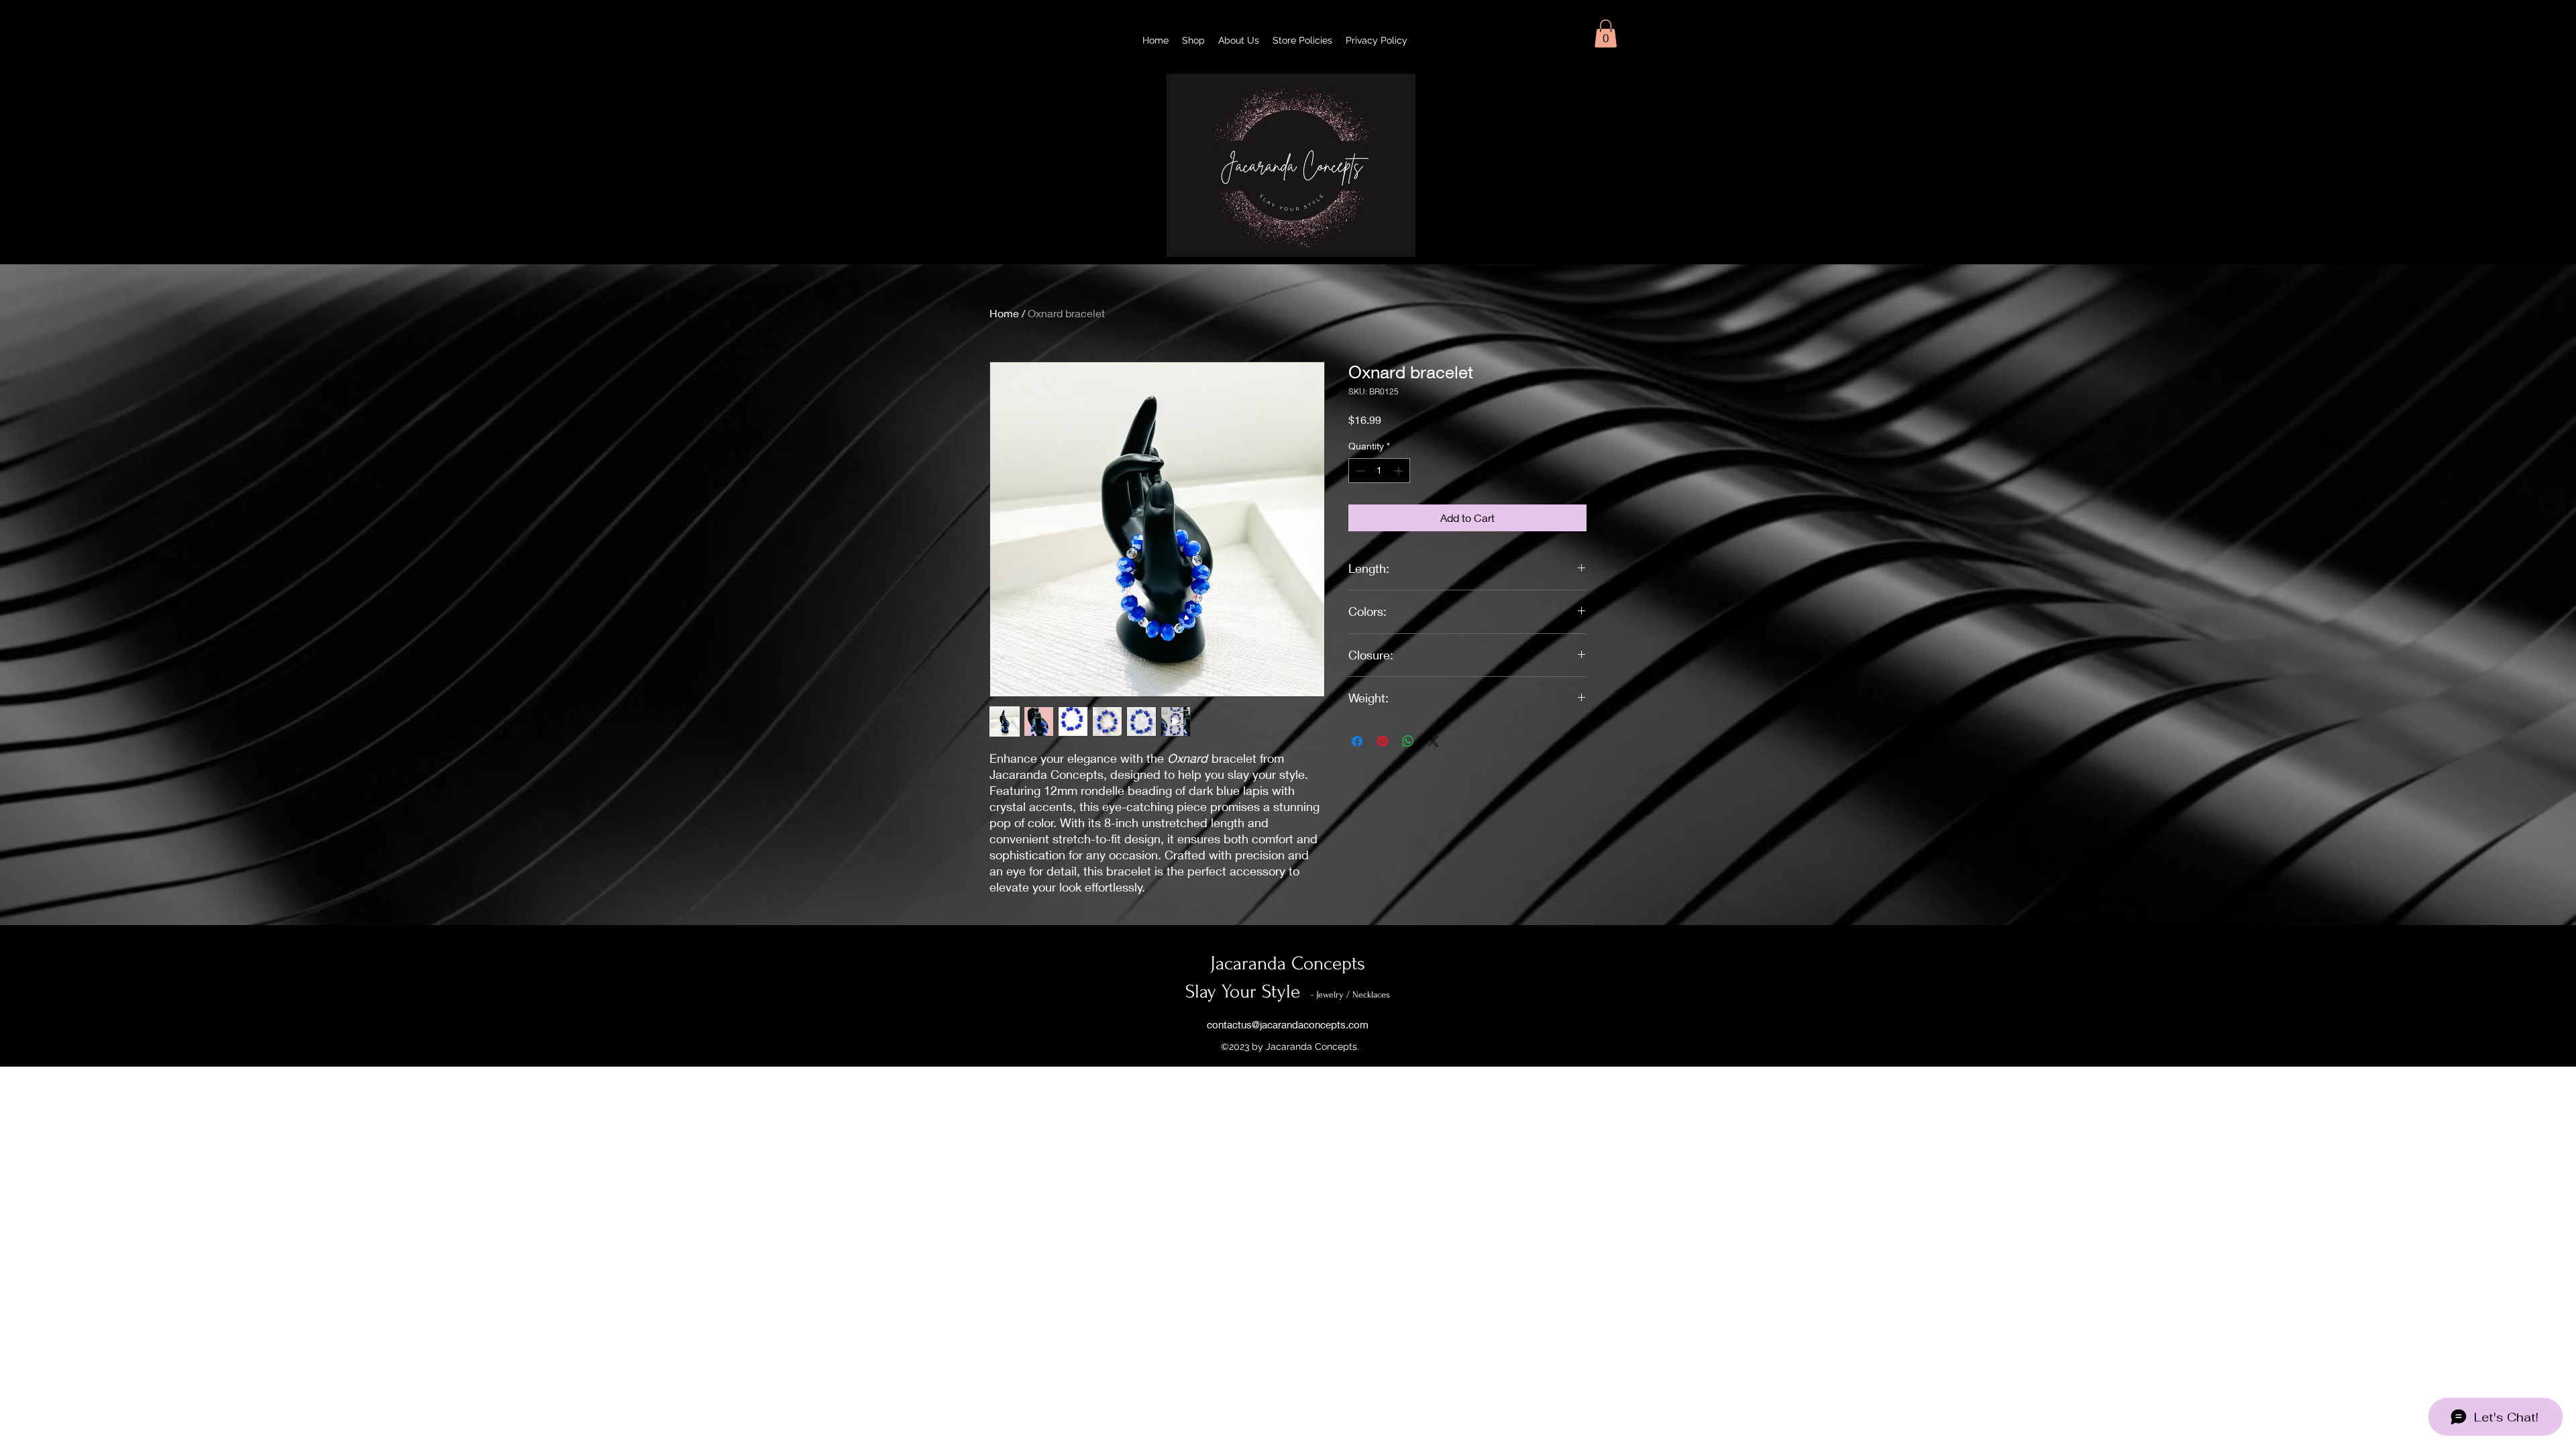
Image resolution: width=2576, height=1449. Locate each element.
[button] (1606, 34)
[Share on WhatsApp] (1408, 741)
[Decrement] (1359, 471)
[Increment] (1400, 471)
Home (1004, 313)
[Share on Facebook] (1357, 741)
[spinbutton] (1379, 471)
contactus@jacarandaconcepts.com (1288, 1024)
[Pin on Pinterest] (1383, 741)
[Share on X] (1434, 741)
